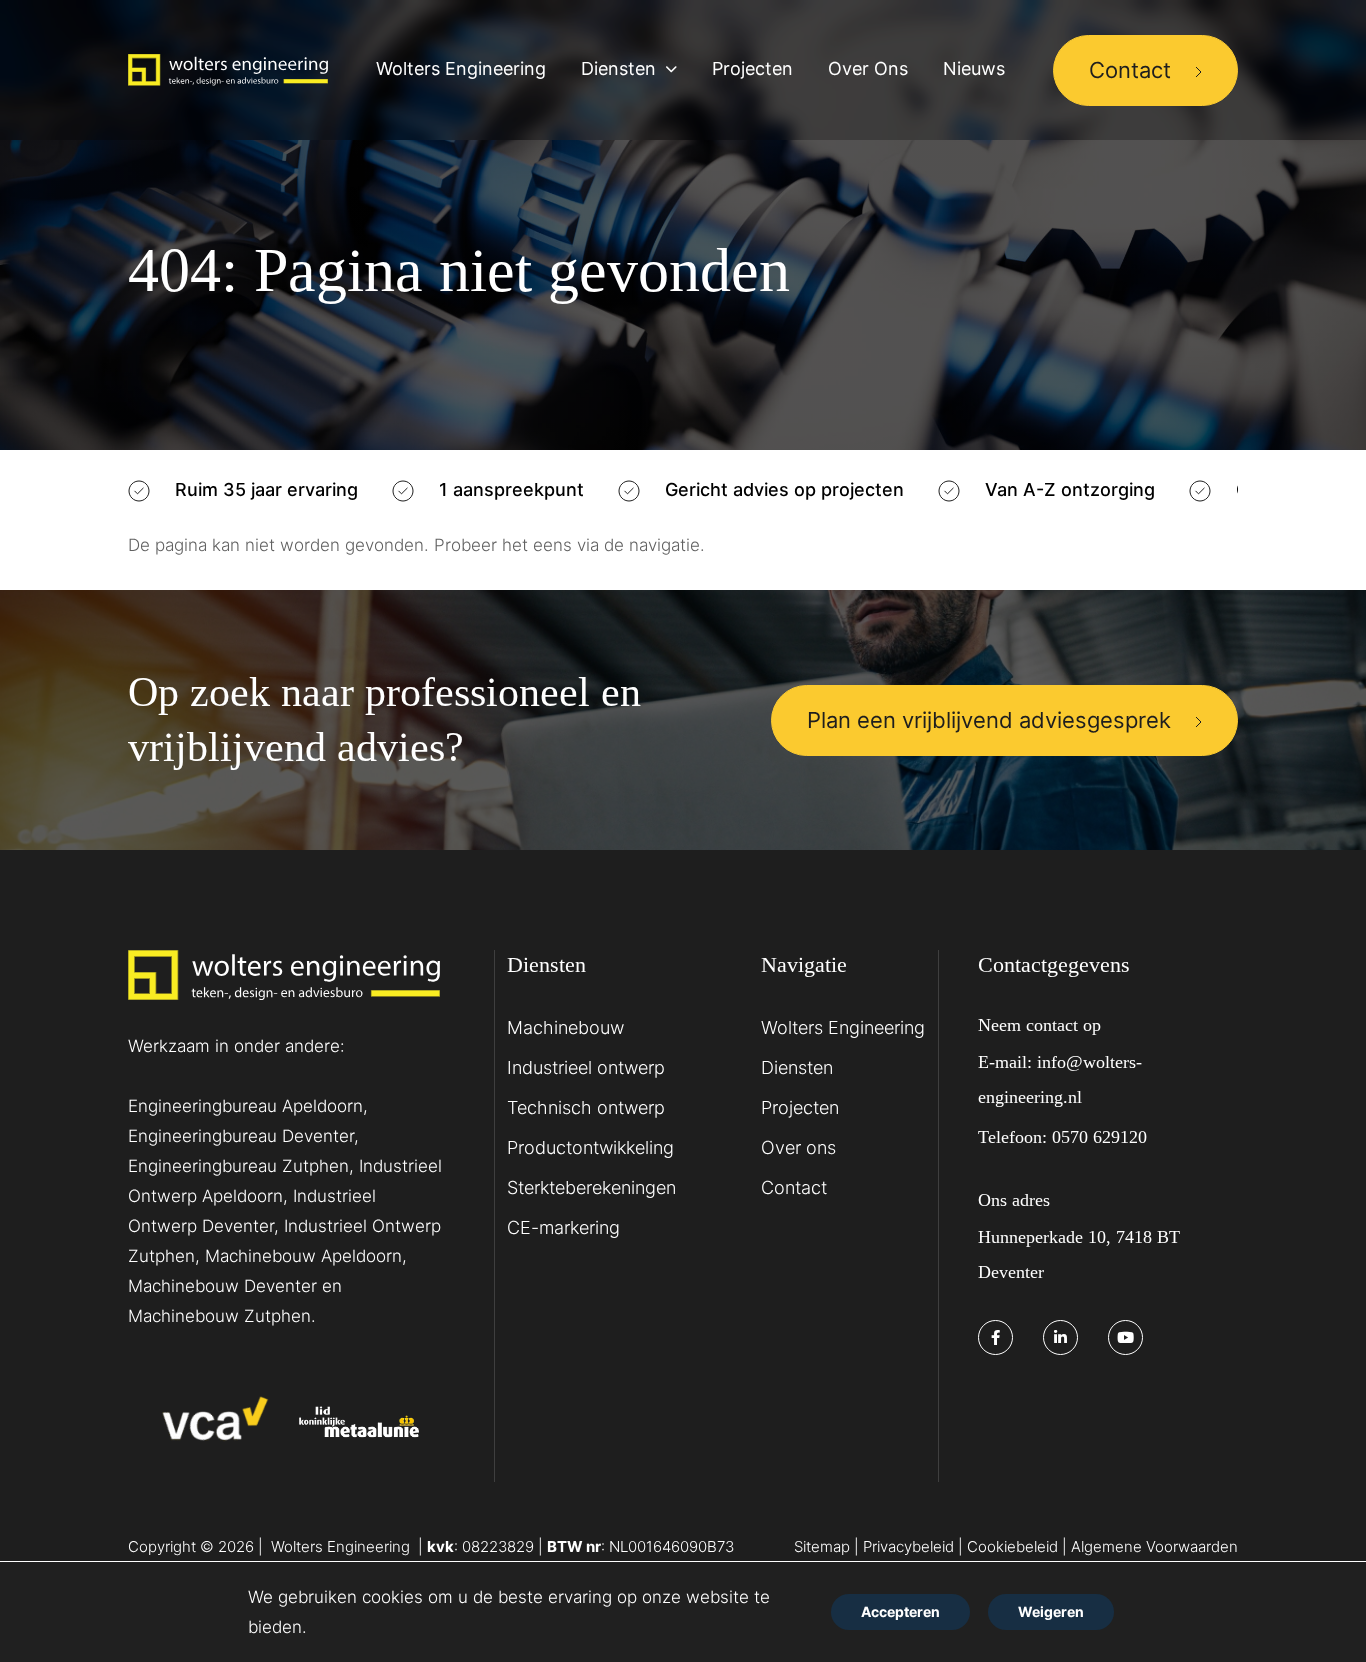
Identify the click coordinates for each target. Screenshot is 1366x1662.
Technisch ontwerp (586, 1107)
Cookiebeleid (1014, 1546)
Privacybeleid (908, 1546)
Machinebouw (565, 1027)
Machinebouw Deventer (222, 1286)
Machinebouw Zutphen (219, 1316)
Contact (1130, 70)
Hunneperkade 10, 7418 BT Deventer (1079, 1254)
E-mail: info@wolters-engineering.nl (1060, 1079)
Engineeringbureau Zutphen (238, 1166)
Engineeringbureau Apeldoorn (245, 1106)
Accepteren (900, 1611)
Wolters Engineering (843, 1027)
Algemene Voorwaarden (1154, 1546)
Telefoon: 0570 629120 (1062, 1137)
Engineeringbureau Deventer (241, 1136)
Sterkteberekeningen (591, 1187)
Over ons (798, 1147)
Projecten (800, 1107)
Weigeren (1051, 1611)
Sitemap (822, 1546)
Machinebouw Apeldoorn (303, 1256)
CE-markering (563, 1227)
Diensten (797, 1067)
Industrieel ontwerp (586, 1067)
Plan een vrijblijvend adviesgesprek (989, 720)
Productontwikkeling (590, 1147)
